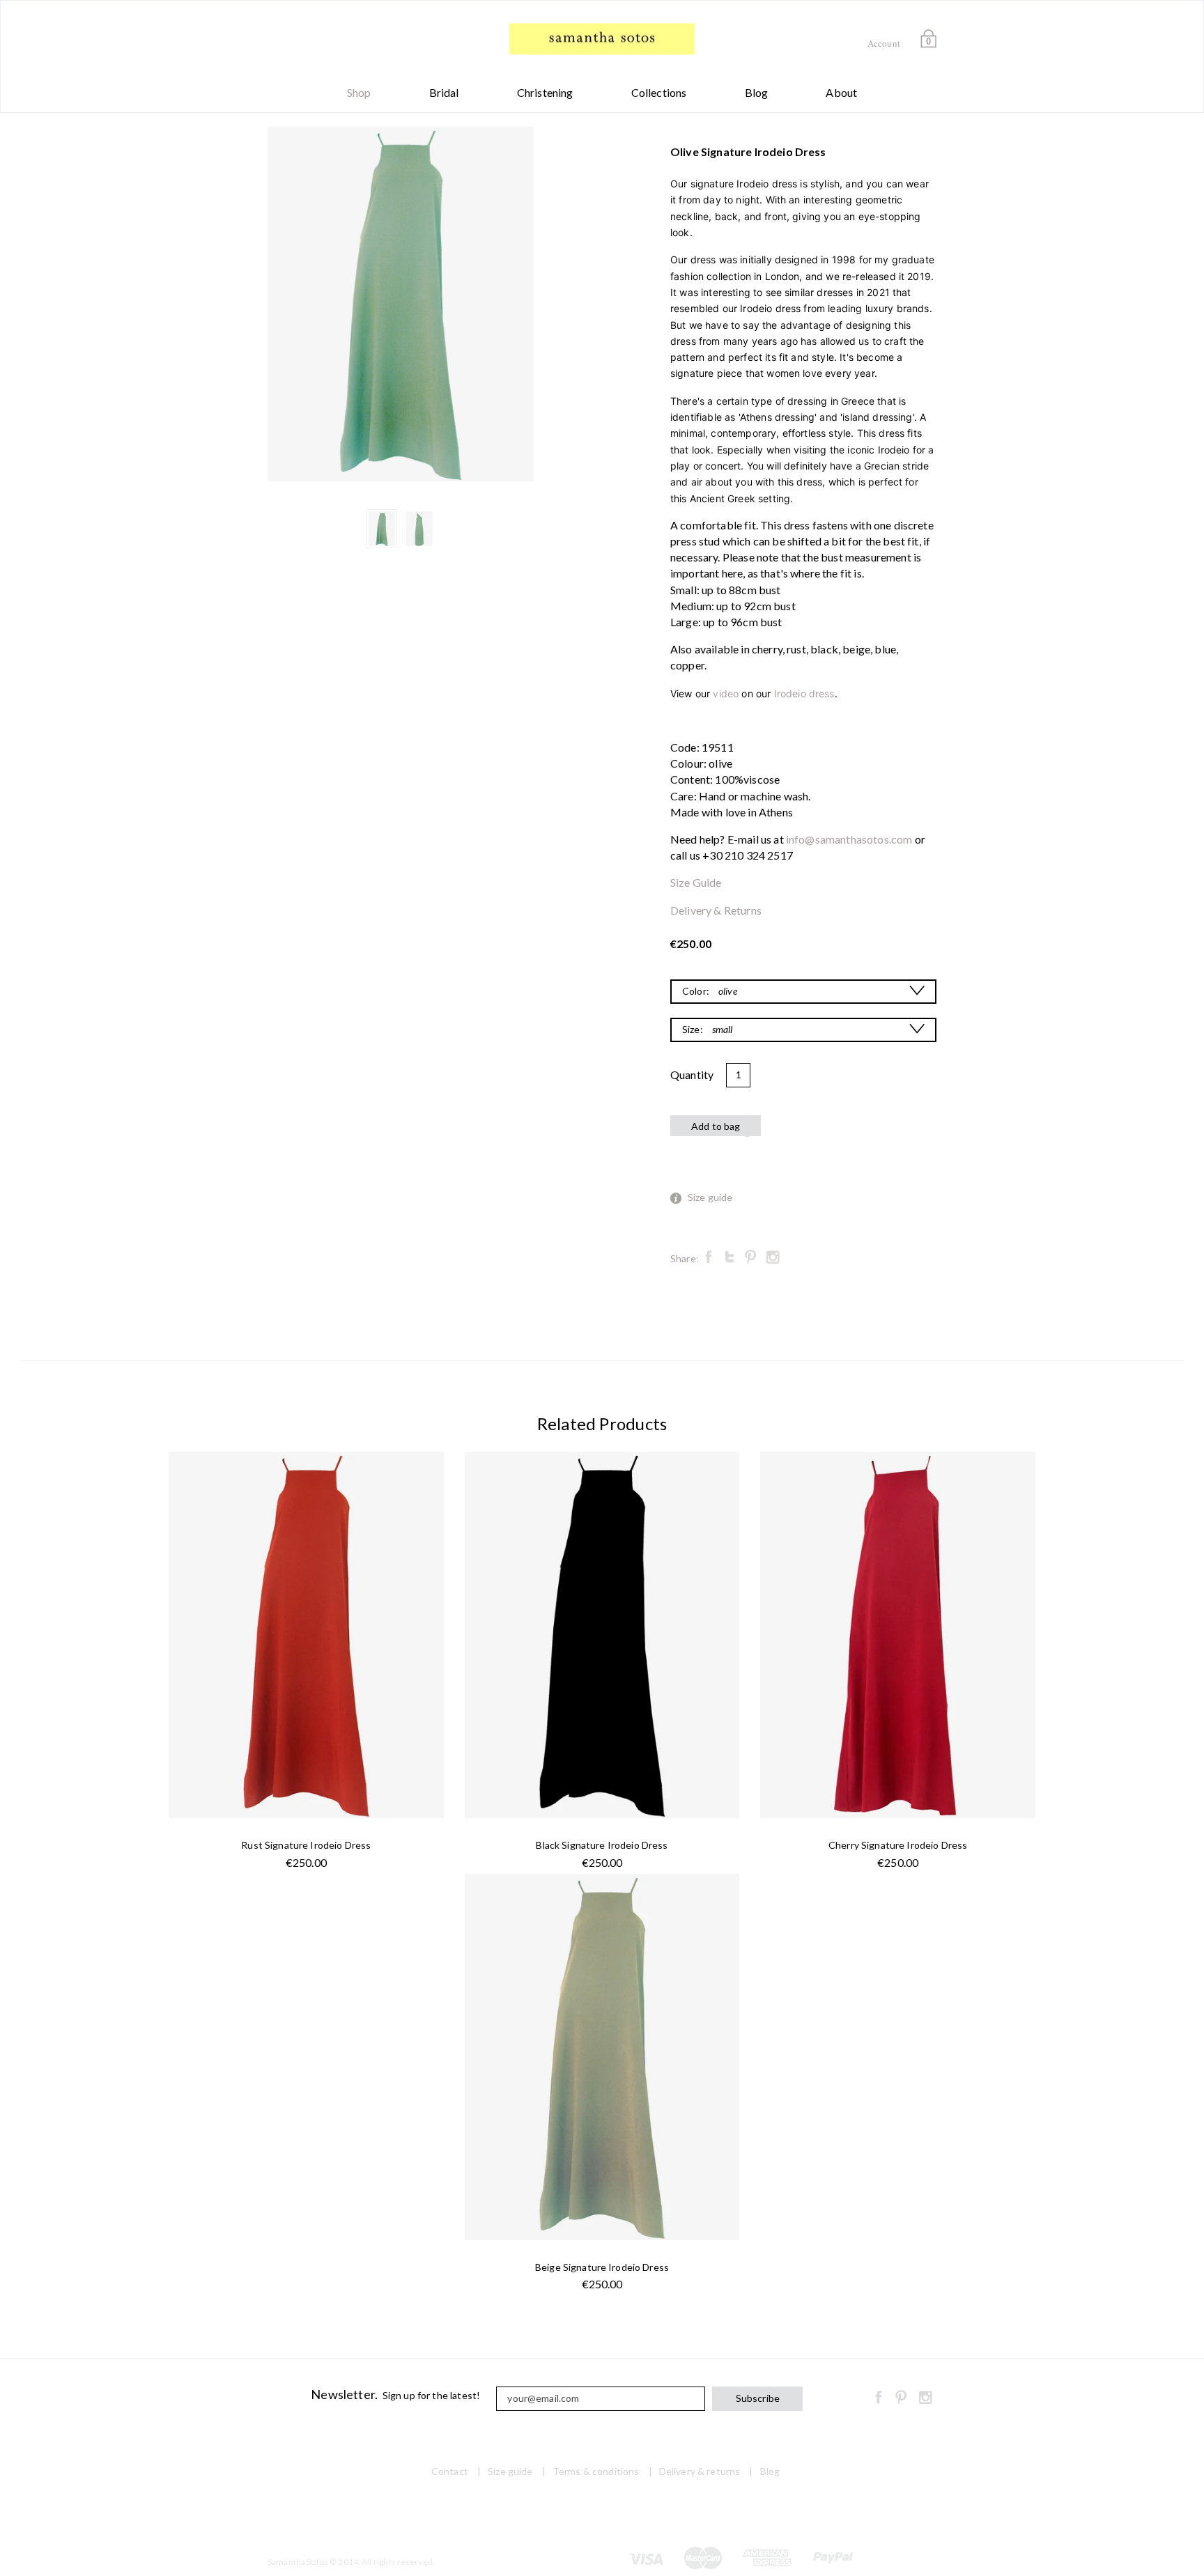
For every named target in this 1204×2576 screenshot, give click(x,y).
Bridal (444, 92)
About (841, 92)
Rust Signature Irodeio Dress (306, 1845)
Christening (545, 92)
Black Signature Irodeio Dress (602, 1845)
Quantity (692, 1074)
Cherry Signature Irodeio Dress (898, 1845)
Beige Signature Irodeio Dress (602, 2267)
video (726, 693)
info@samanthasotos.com (849, 839)
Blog (757, 92)
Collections (659, 92)
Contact (450, 2471)
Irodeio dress (804, 693)
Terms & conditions (596, 2471)
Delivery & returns (700, 2471)
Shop (359, 92)
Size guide (710, 1197)
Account (884, 43)
